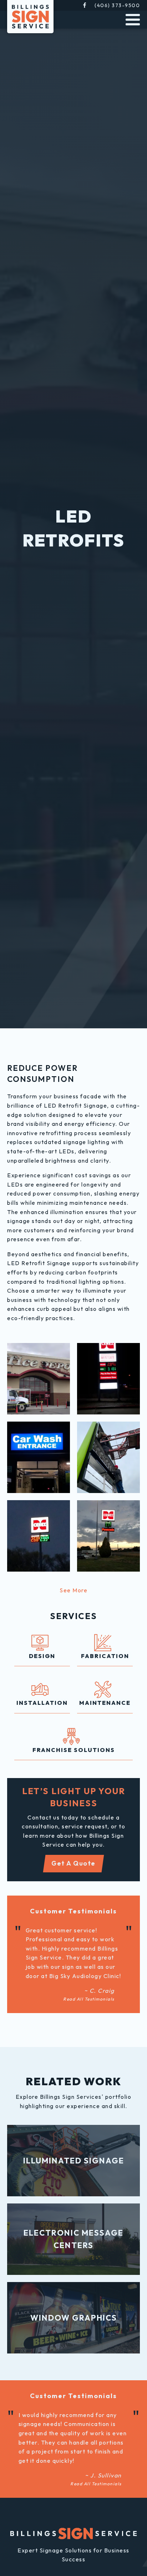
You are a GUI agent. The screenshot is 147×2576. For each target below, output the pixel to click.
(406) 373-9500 (117, 5)
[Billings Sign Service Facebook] (85, 5)
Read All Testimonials (89, 1999)
